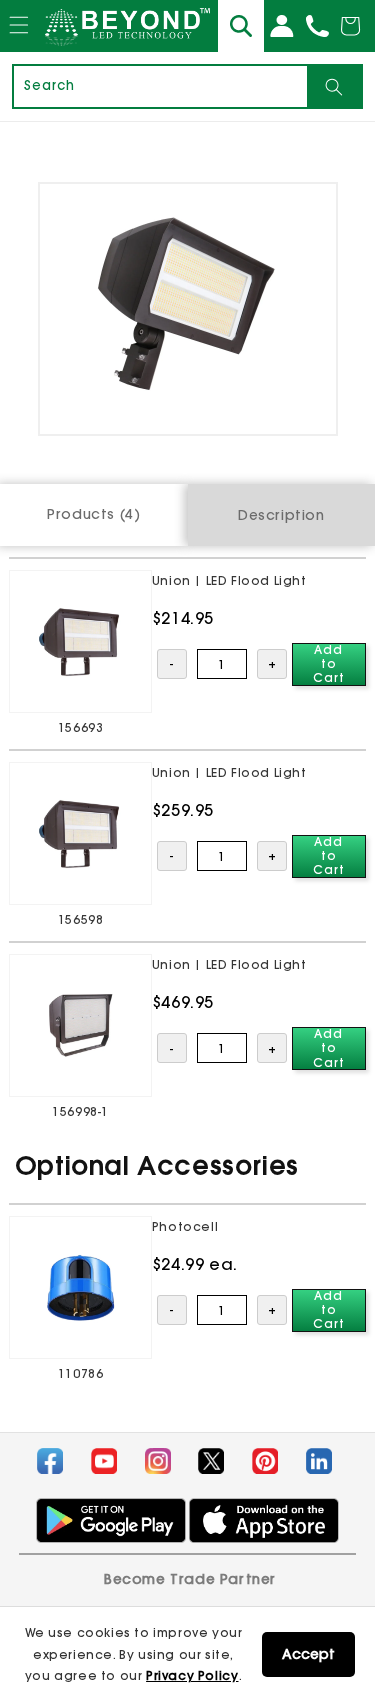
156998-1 (80, 1111)
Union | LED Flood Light (229, 580)
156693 (81, 727)
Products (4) (93, 514)
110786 (81, 1373)
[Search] (334, 86)
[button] (19, 44)
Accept (308, 1654)
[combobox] (160, 86)
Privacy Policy (192, 1675)
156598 (81, 919)
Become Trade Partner (190, 1579)
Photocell (185, 1226)
